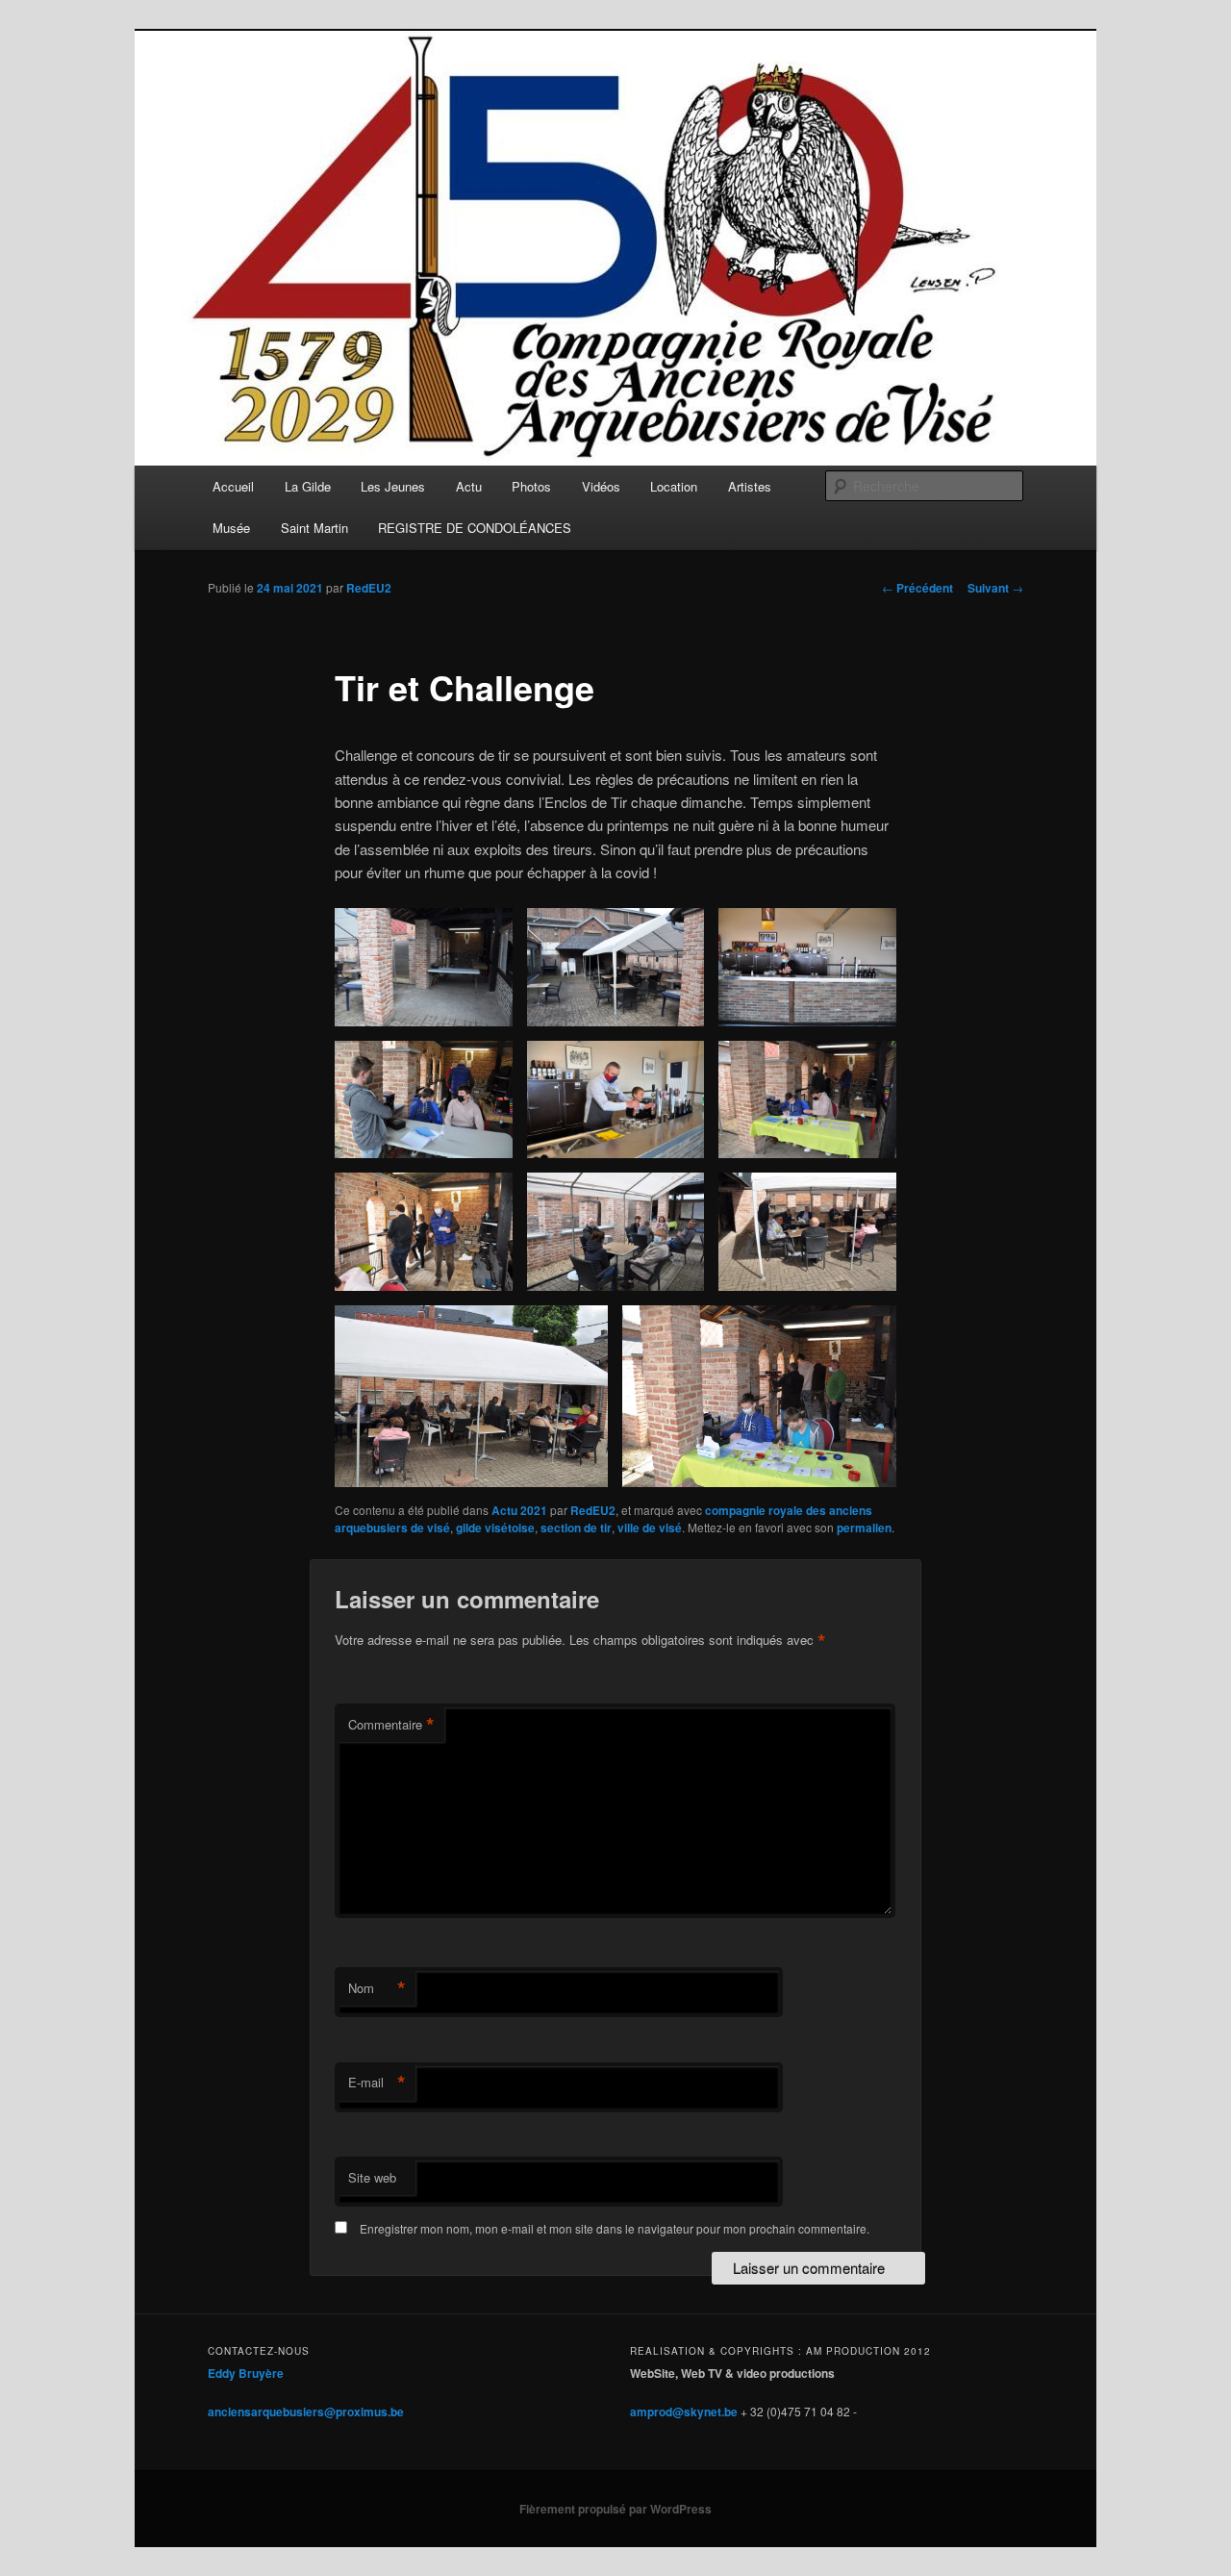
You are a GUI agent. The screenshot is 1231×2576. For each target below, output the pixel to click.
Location (674, 486)
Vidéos (601, 486)
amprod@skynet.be (684, 2412)
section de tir (576, 1528)
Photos (531, 486)
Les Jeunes (393, 486)
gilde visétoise (495, 1528)
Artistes (750, 486)
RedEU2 (369, 588)
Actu (469, 486)
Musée (231, 528)
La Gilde (308, 486)
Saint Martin (314, 528)
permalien (864, 1528)
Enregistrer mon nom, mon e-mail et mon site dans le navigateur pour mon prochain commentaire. (615, 2228)
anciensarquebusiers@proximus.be (306, 2412)
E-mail (377, 2083)
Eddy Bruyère (246, 2373)
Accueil (233, 486)
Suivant (995, 588)
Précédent (917, 588)
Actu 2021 (519, 1510)
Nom (377, 1988)
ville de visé (650, 1528)
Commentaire (391, 1725)
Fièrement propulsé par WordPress (615, 2509)
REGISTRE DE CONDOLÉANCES (475, 528)
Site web (372, 2177)
